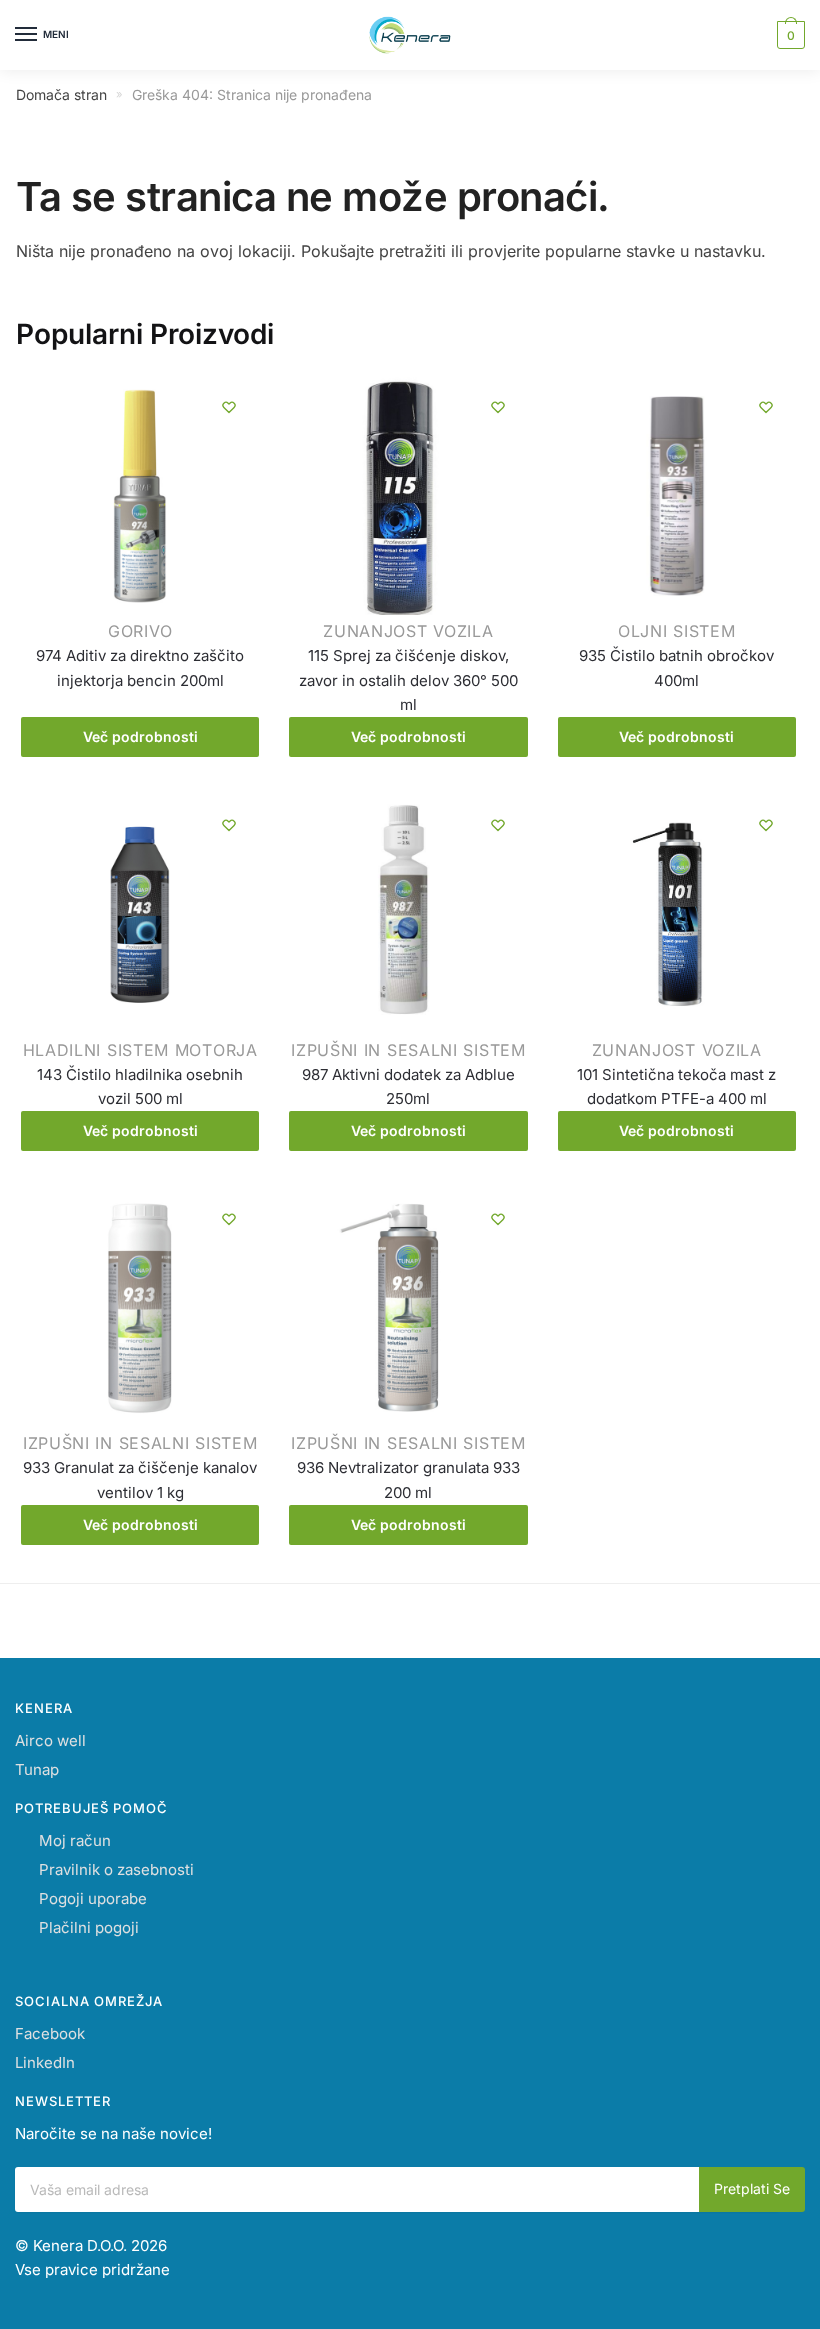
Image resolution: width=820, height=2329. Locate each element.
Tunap (37, 1769)
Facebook (50, 2033)
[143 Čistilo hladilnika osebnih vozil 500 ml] (140, 918)
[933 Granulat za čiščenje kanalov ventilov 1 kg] (140, 1312)
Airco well (50, 1740)
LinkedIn (45, 2062)
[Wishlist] (229, 407)
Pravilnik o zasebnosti (116, 1869)
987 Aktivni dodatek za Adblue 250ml (408, 1086)
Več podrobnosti (140, 736)
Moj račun (75, 1840)
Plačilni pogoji (89, 1927)
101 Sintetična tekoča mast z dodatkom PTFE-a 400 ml (676, 1086)
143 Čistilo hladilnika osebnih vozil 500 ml (140, 1086)
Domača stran (61, 94)
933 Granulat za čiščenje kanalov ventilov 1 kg (140, 1479)
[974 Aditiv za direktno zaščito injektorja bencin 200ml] (140, 500)
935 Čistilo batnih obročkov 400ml (676, 667)
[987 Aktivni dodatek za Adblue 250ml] (408, 918)
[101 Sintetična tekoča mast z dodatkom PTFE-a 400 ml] (677, 918)
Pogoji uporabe (93, 1898)
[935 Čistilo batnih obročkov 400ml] (677, 500)
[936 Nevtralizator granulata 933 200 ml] (408, 1312)
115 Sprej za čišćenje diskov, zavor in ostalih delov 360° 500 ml (408, 680)
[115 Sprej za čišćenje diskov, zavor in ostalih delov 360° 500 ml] (408, 500)
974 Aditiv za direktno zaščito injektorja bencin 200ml (140, 667)
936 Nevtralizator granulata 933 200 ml (408, 1479)
